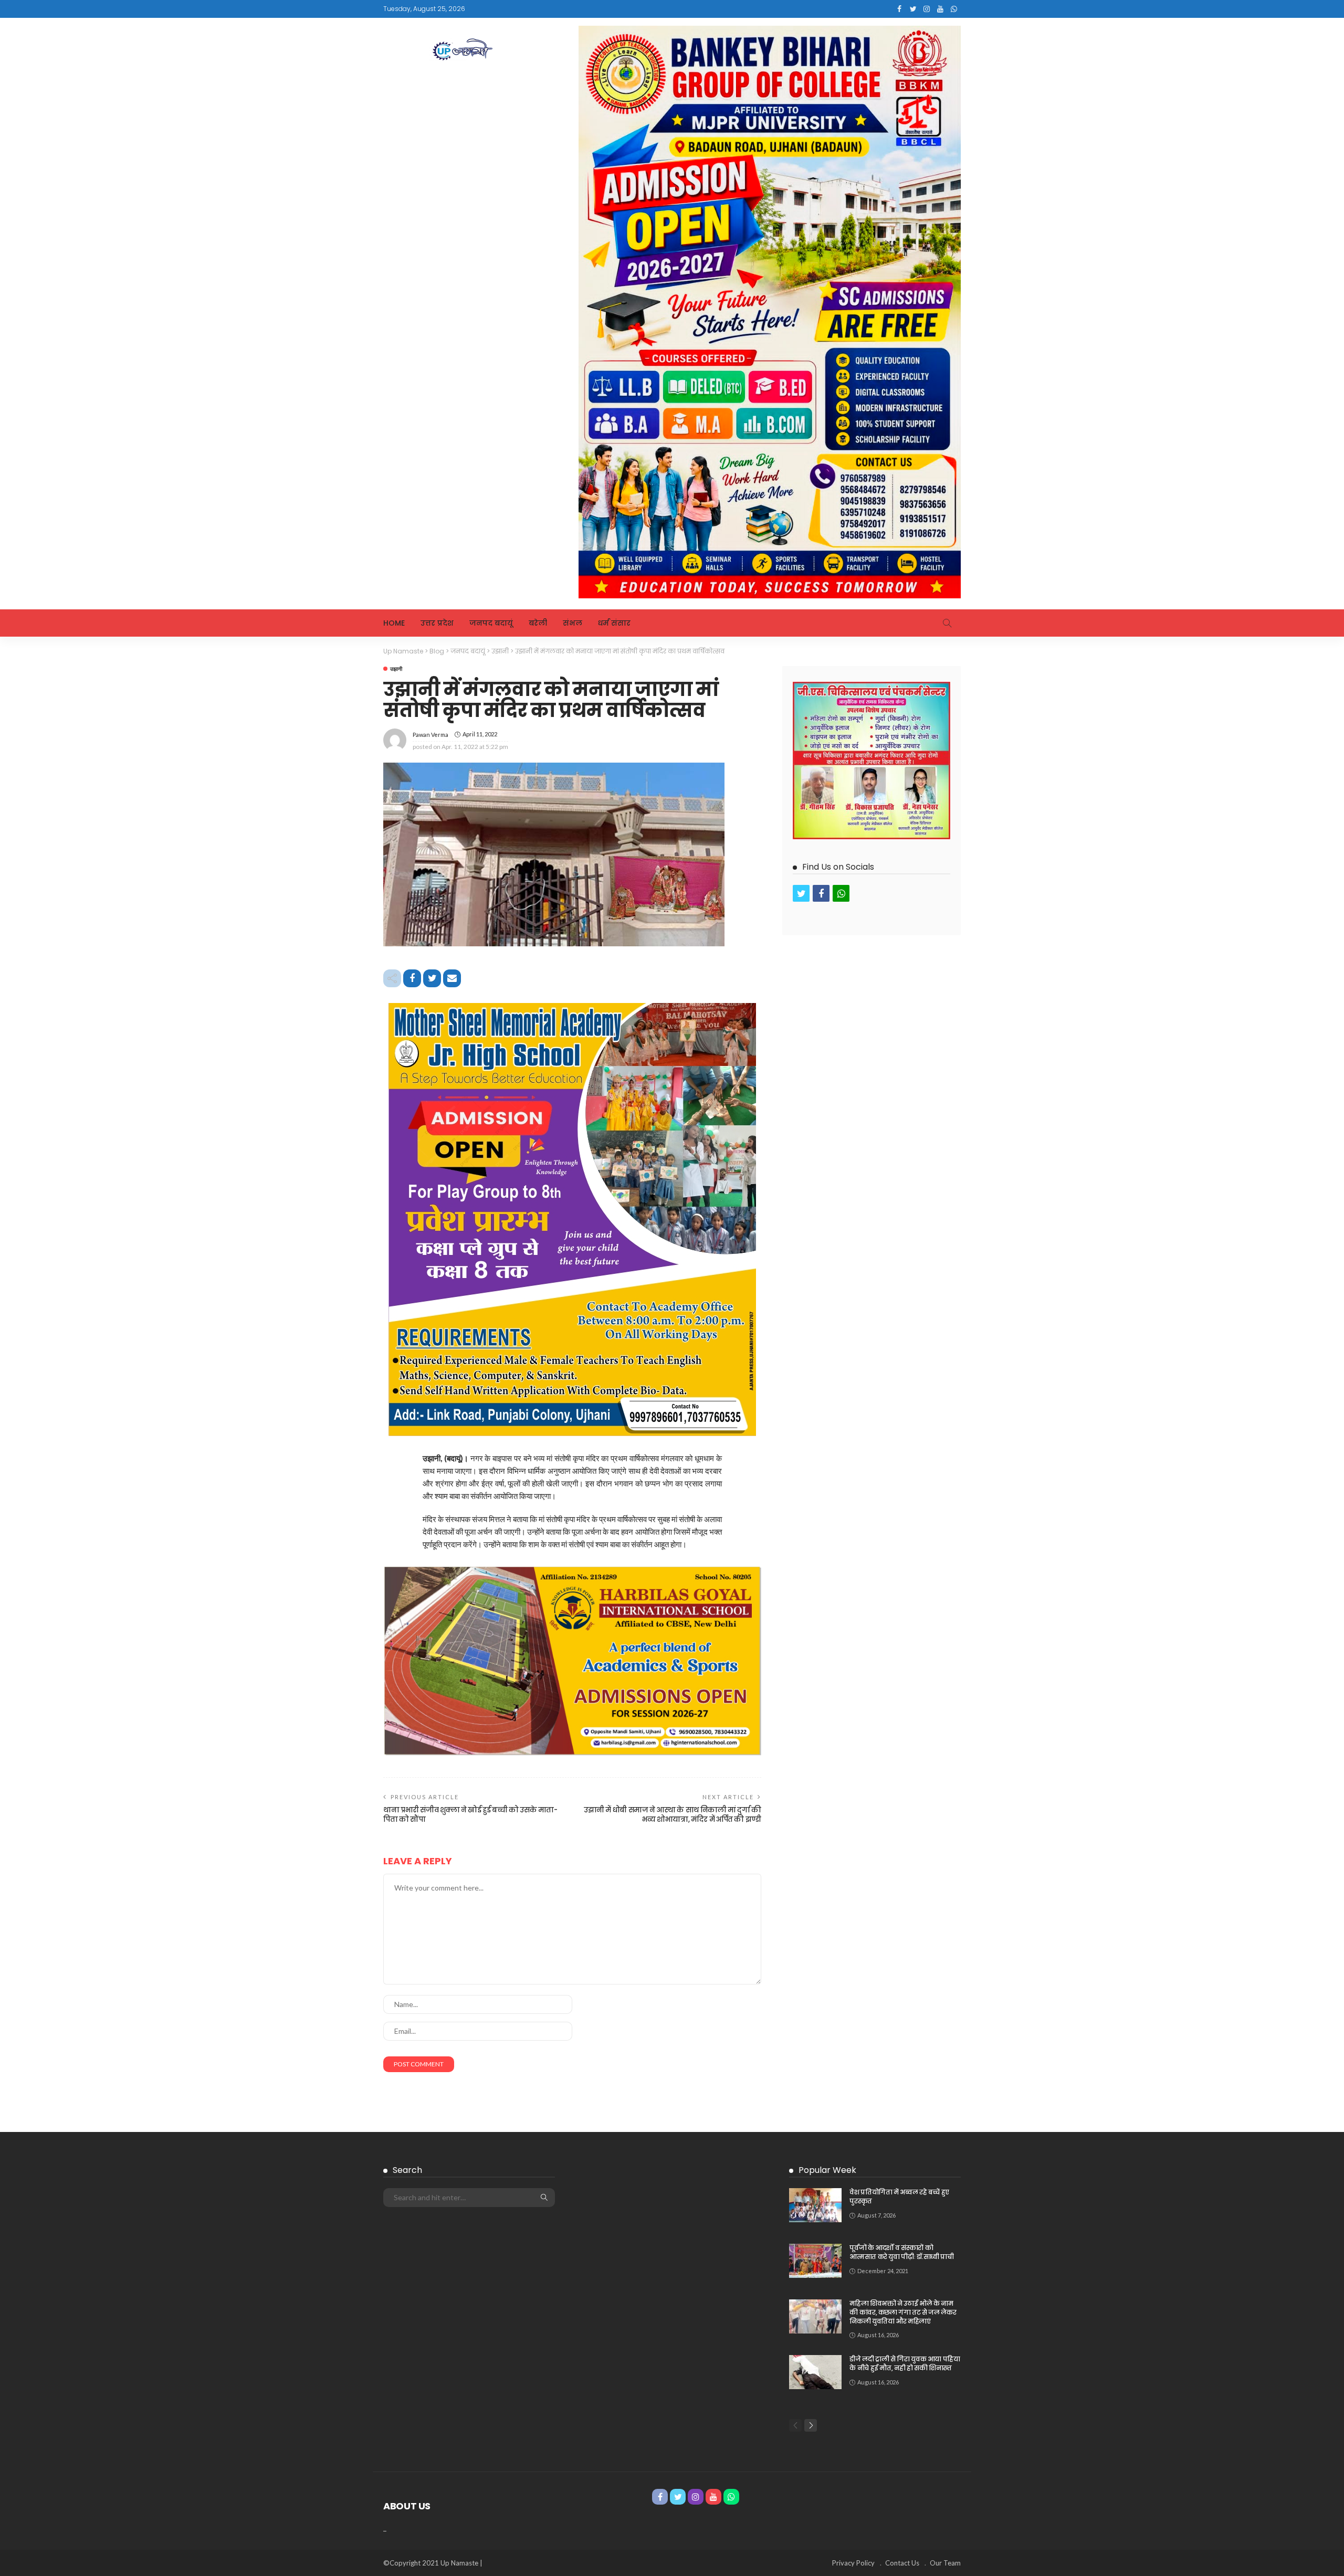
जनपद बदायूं (491, 623)
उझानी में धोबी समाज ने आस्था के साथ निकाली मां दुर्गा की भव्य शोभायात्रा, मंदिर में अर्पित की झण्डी (673, 1815)
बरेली (538, 623)
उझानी (396, 669)
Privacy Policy (853, 2563)
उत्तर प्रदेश (437, 623)
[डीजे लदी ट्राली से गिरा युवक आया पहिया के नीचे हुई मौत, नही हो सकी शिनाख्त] (815, 2372)
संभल (573, 623)
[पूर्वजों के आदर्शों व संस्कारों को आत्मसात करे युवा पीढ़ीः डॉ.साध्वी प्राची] (815, 2261)
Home (394, 623)
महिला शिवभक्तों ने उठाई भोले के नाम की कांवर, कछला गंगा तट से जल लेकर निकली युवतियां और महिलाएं (903, 2312)
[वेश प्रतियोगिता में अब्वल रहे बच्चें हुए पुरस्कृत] (815, 2205)
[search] (947, 623)
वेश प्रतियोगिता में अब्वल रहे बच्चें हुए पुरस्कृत (899, 2197)
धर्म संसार (614, 623)
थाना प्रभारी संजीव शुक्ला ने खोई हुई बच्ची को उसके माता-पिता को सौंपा (470, 1815)
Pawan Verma (430, 735)
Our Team (945, 2563)
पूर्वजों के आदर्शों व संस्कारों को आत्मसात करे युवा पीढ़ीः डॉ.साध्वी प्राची (901, 2252)
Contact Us (902, 2563)
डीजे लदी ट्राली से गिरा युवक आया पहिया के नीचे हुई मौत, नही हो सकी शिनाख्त (905, 2363)
